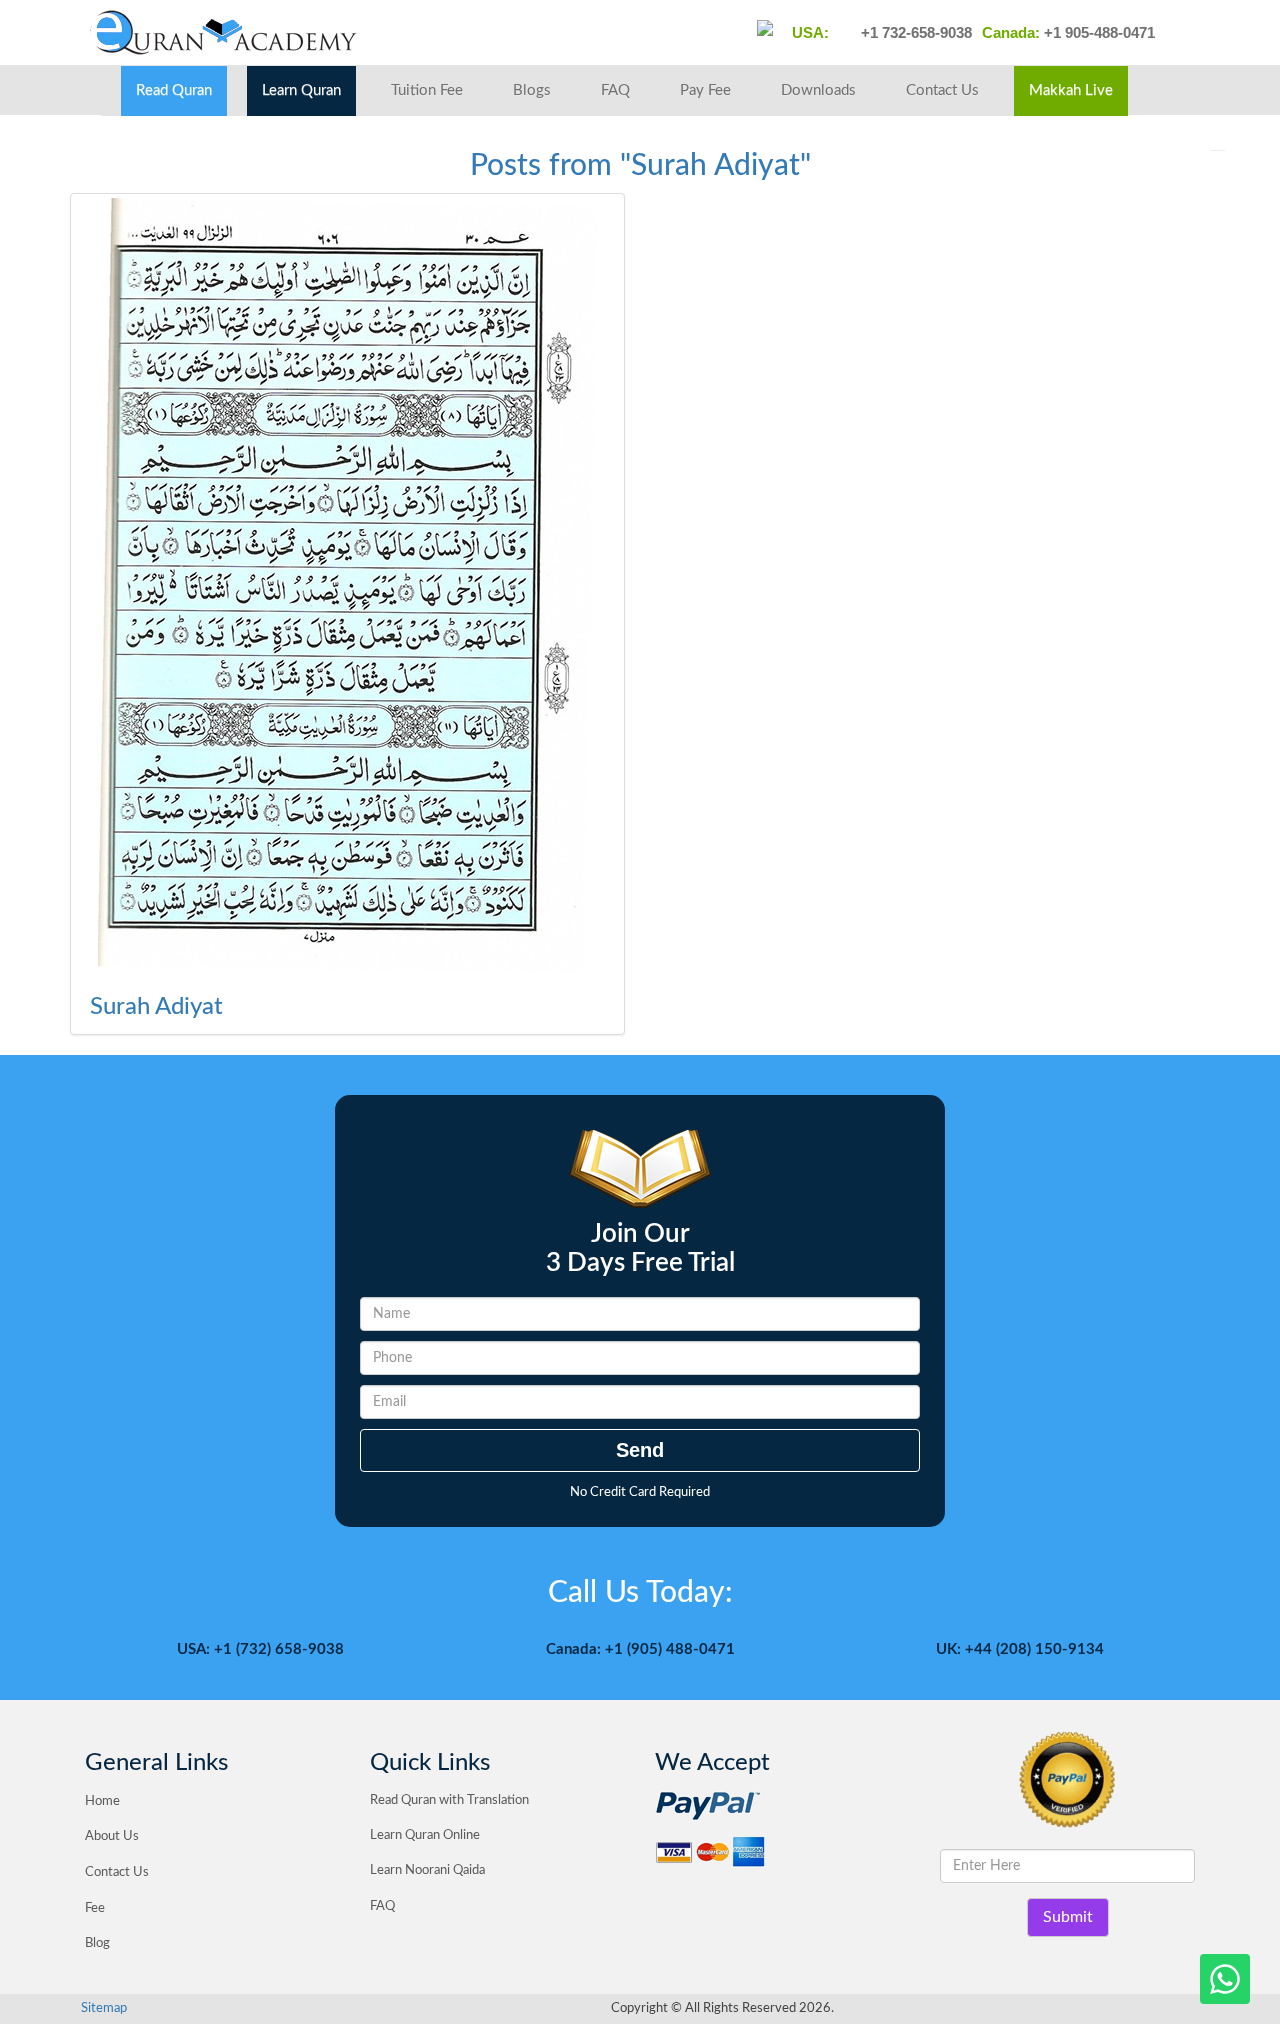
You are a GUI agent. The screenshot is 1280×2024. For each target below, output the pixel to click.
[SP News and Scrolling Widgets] (347, 586)
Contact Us (942, 90)
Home (102, 1801)
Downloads (818, 90)
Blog (97, 1943)
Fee (95, 1908)
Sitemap (104, 2008)
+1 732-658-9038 (914, 32)
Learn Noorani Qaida (427, 1870)
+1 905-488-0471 (1097, 32)
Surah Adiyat (156, 1007)
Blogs (532, 90)
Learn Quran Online (425, 1835)
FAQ (615, 90)
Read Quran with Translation (449, 1800)
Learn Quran (301, 90)
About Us (112, 1836)
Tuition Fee (427, 90)
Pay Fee (705, 90)
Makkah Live (1071, 90)
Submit (1068, 1917)
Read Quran (174, 90)
